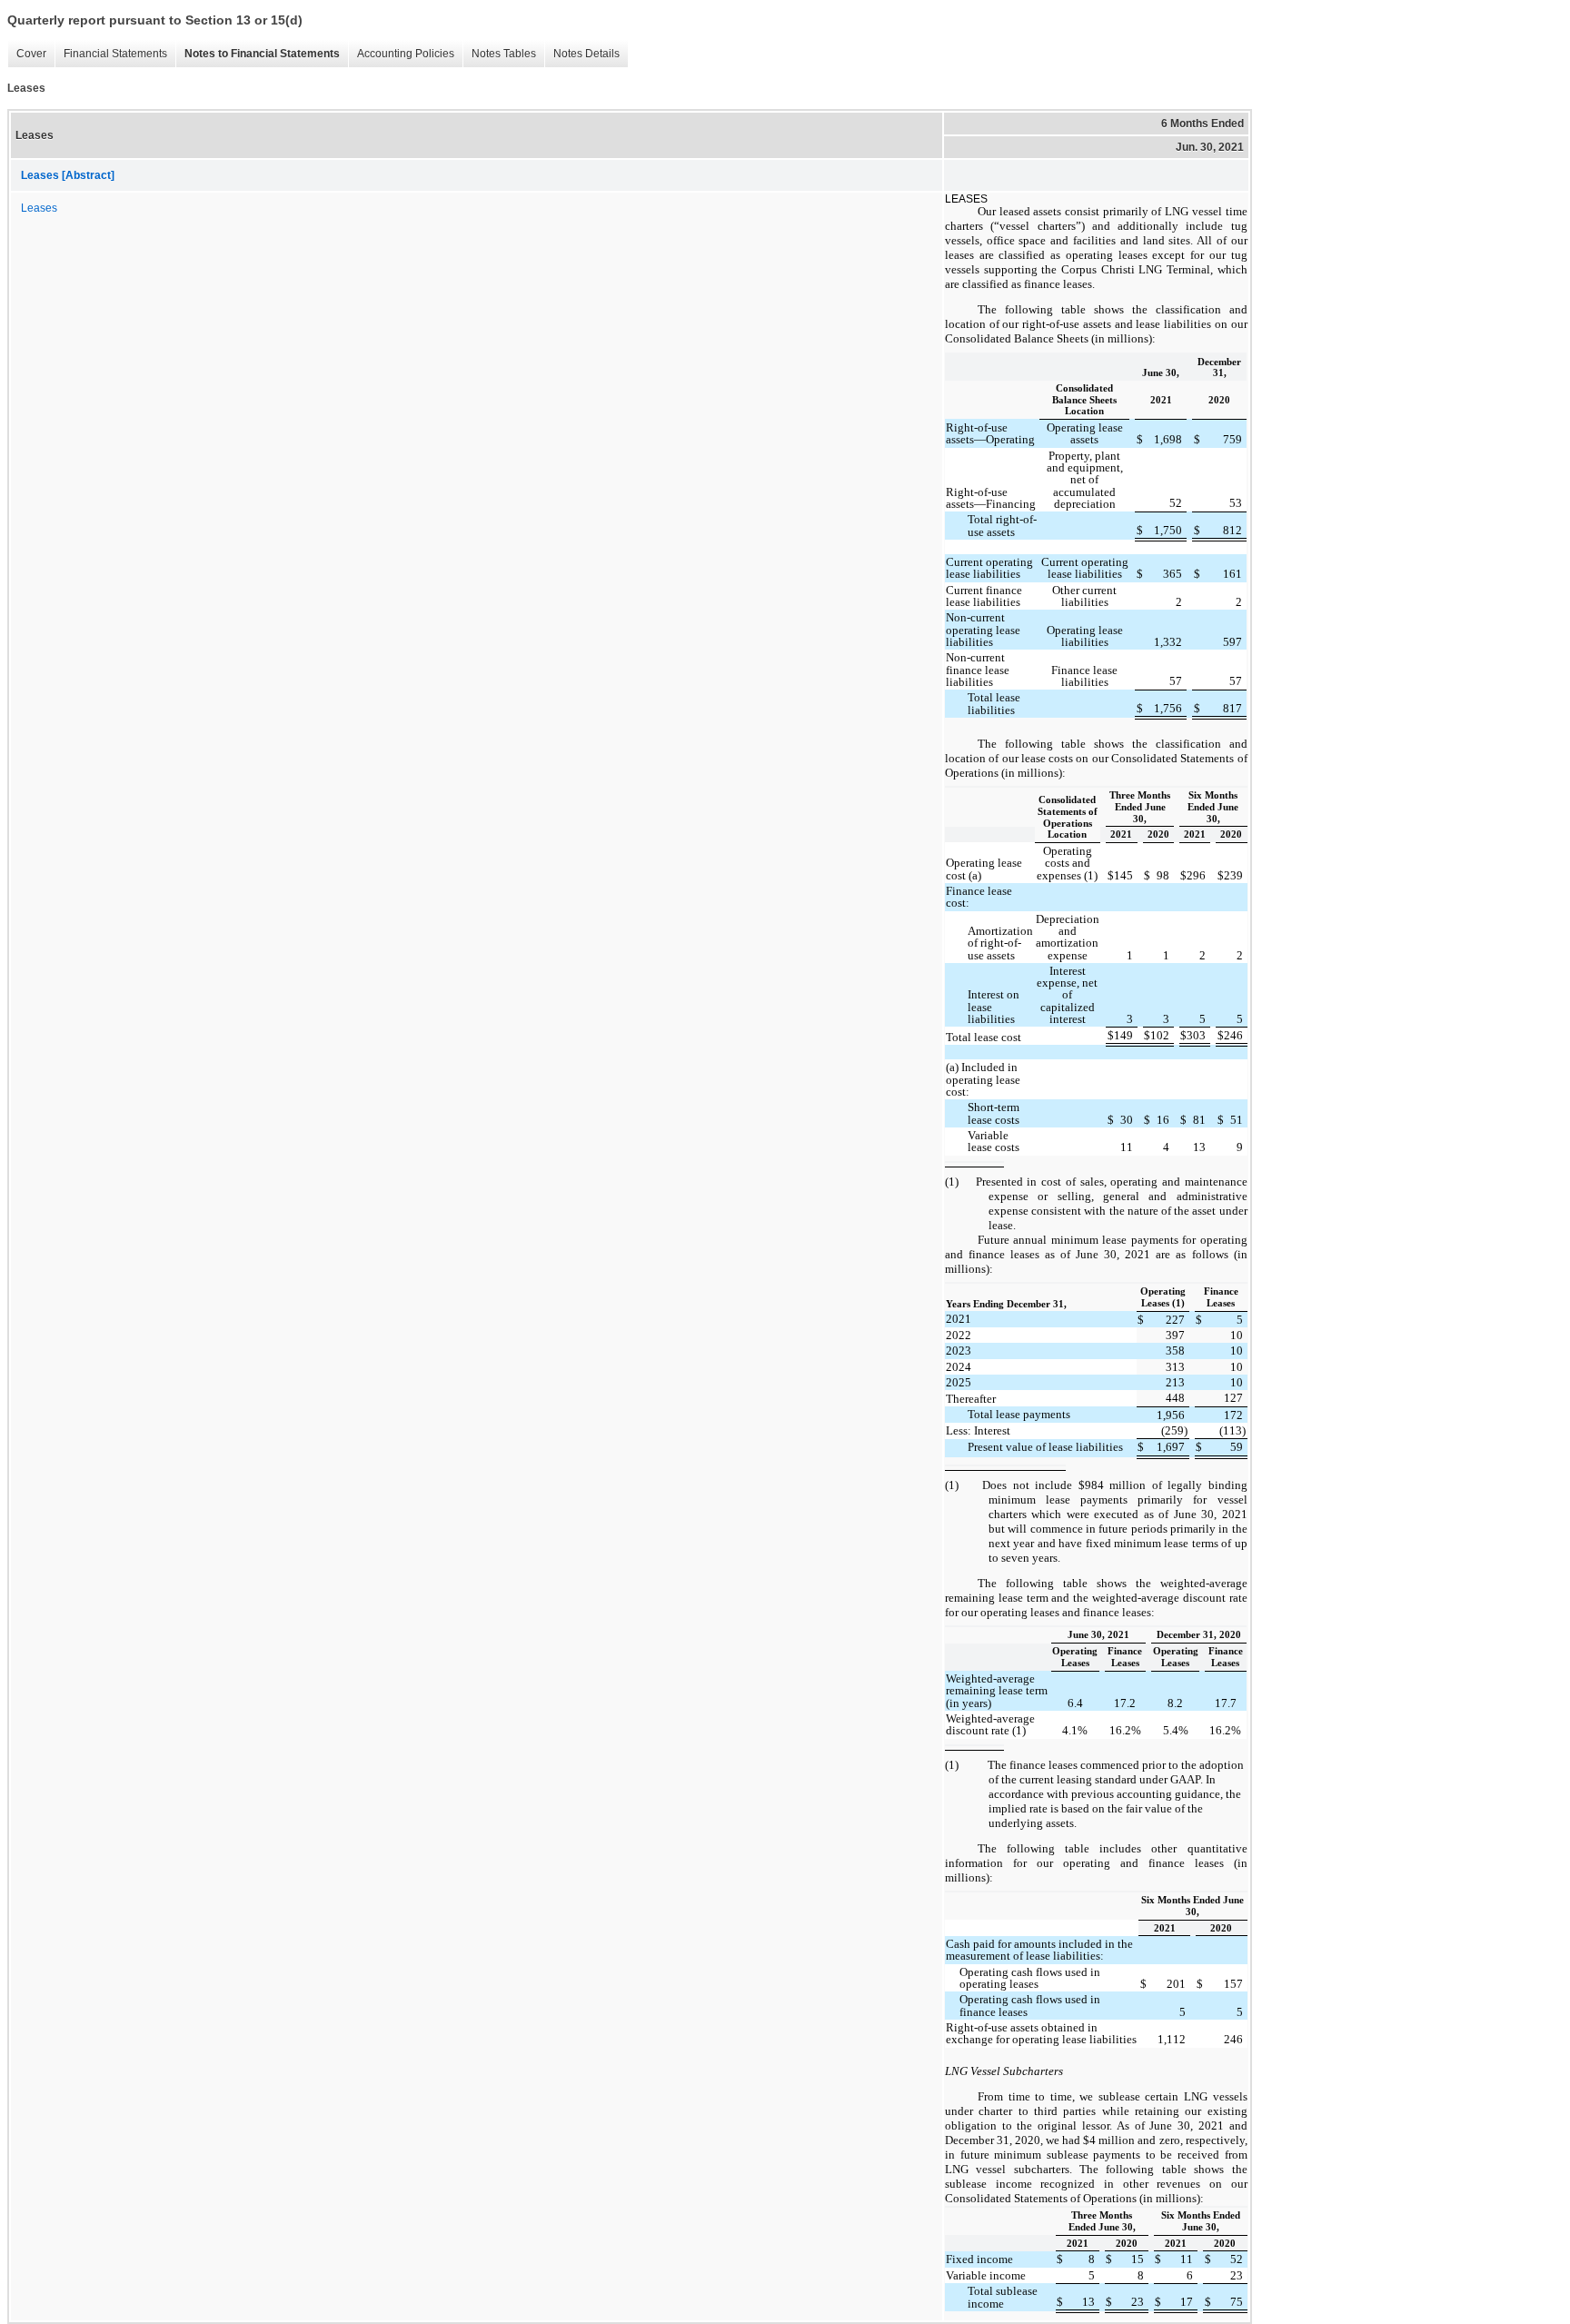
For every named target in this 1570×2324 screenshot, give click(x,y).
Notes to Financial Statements (262, 54)
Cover (31, 54)
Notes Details (586, 54)
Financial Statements (115, 54)
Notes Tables (504, 54)
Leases (39, 208)
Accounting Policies (406, 54)
